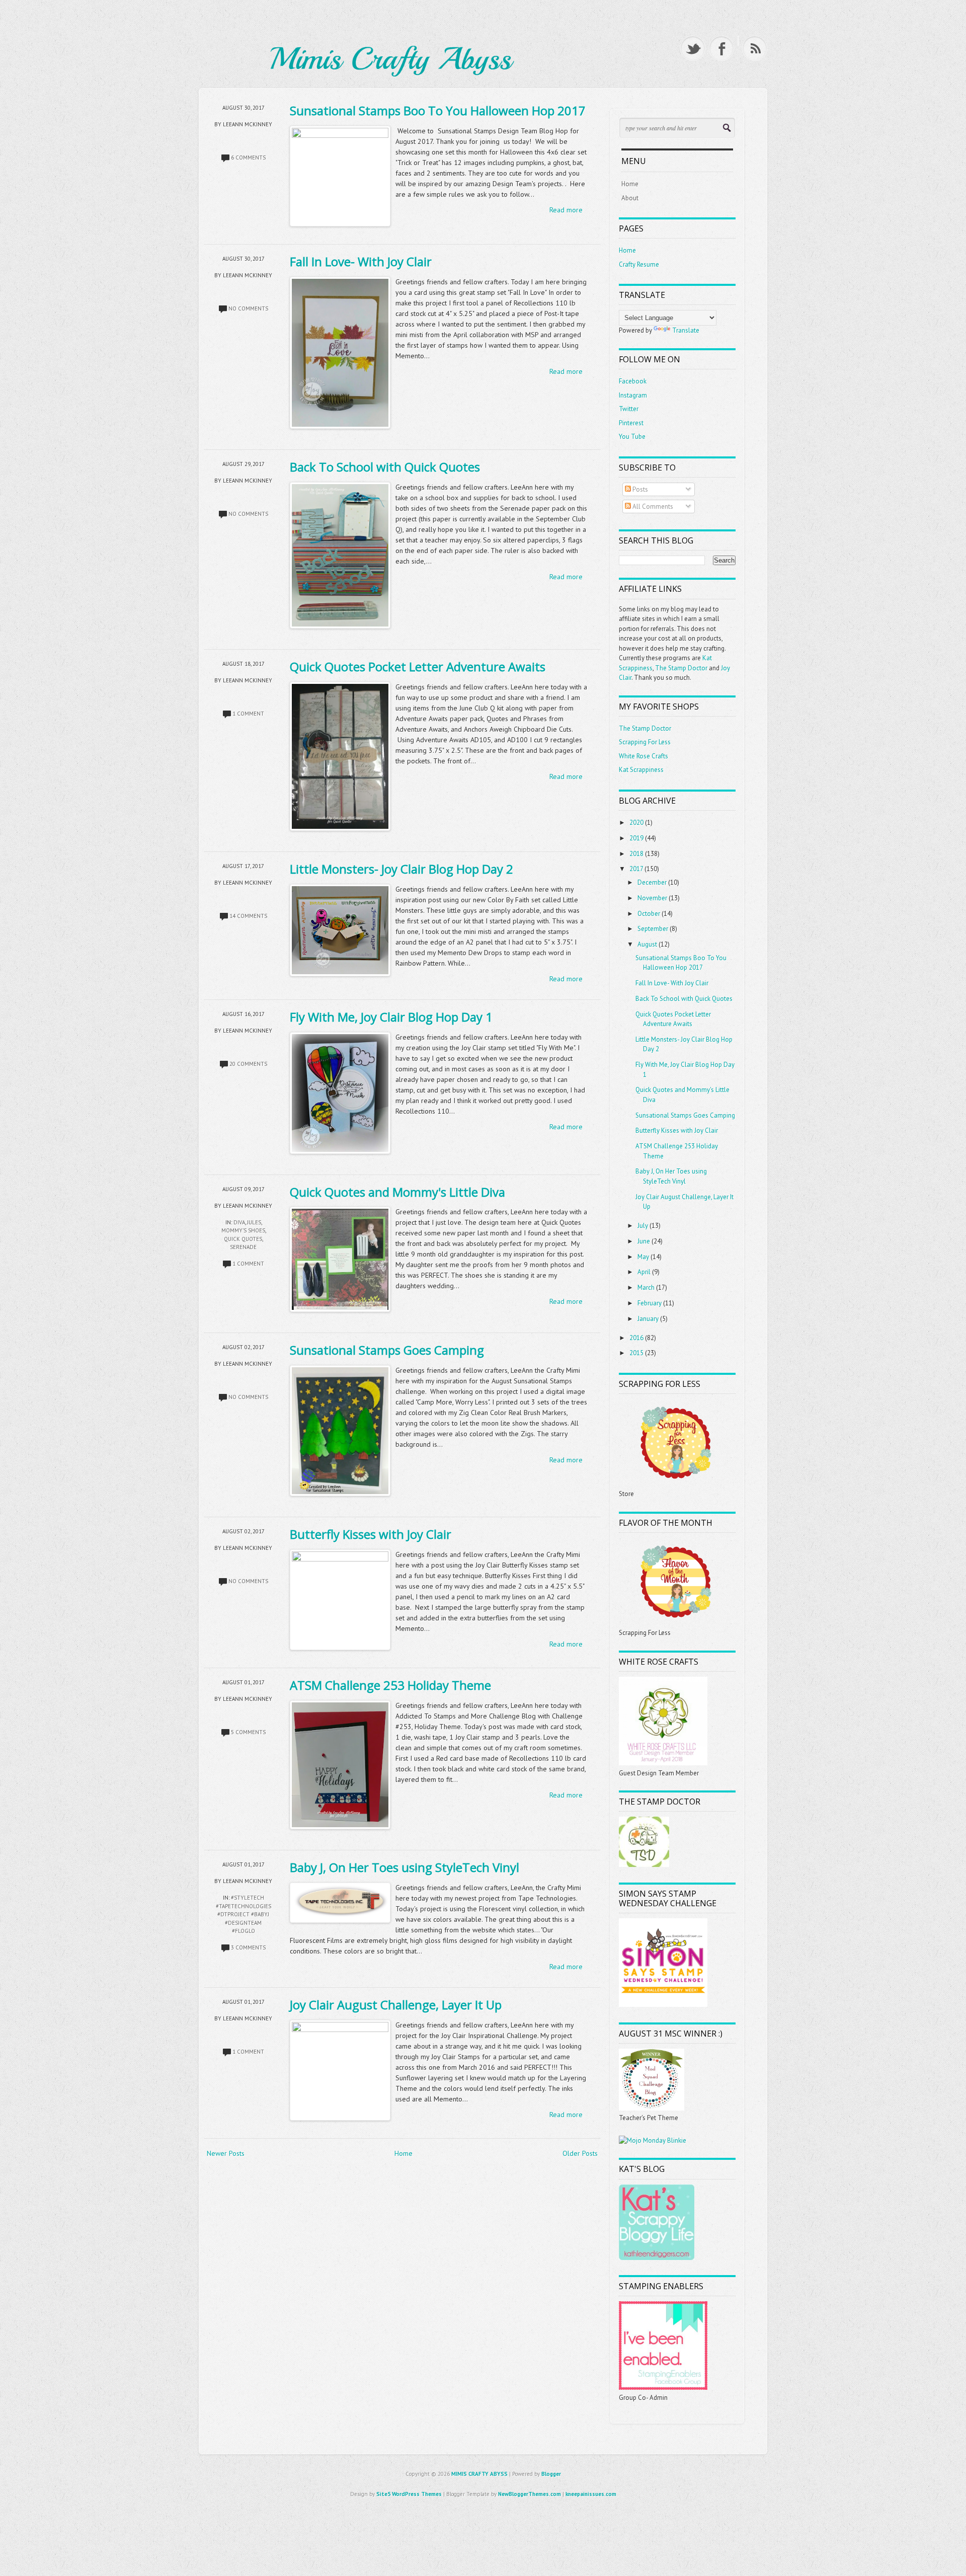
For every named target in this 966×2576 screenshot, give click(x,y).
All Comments (652, 506)
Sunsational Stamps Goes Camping (387, 1350)
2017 (636, 869)
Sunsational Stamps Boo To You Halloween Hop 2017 (438, 110)
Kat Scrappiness (641, 770)
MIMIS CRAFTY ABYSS (479, 2474)
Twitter (629, 409)
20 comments (248, 1064)
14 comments (248, 916)
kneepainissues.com (591, 2494)
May (643, 1257)
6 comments (248, 158)
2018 (636, 854)
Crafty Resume (639, 264)
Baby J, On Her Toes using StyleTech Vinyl (405, 1867)
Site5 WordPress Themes (409, 2494)
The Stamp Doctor (681, 668)
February (650, 1303)
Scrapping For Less (645, 742)
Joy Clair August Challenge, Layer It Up (396, 2005)
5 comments (248, 1732)
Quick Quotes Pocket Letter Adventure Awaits (418, 667)
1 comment (248, 714)
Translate (686, 330)
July (643, 1226)
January (648, 1319)
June (644, 1241)
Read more (566, 210)
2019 (636, 838)
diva (239, 1222)
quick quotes (243, 1239)
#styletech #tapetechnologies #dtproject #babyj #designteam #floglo (244, 1914)
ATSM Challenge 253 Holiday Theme (390, 1685)
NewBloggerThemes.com (530, 2494)
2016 (636, 1338)
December (652, 882)
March (646, 1287)
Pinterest (631, 423)
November (652, 898)
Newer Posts (226, 2153)
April (644, 1272)
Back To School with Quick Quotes (385, 467)
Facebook (633, 381)
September (653, 929)
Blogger (551, 2474)
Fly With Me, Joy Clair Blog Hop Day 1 (391, 1017)
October (649, 914)
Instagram (633, 395)
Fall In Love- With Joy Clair (361, 261)
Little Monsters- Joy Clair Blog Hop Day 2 (401, 869)
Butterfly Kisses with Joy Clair (371, 1534)
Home (404, 2153)
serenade (243, 1247)
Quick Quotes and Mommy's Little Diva (397, 1192)
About (630, 198)
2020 (636, 823)
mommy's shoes (243, 1230)
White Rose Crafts (643, 756)
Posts (639, 489)
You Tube (632, 437)
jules (254, 1222)
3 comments (248, 1947)
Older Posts (580, 2153)
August (647, 944)
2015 (636, 1353)
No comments (248, 308)
